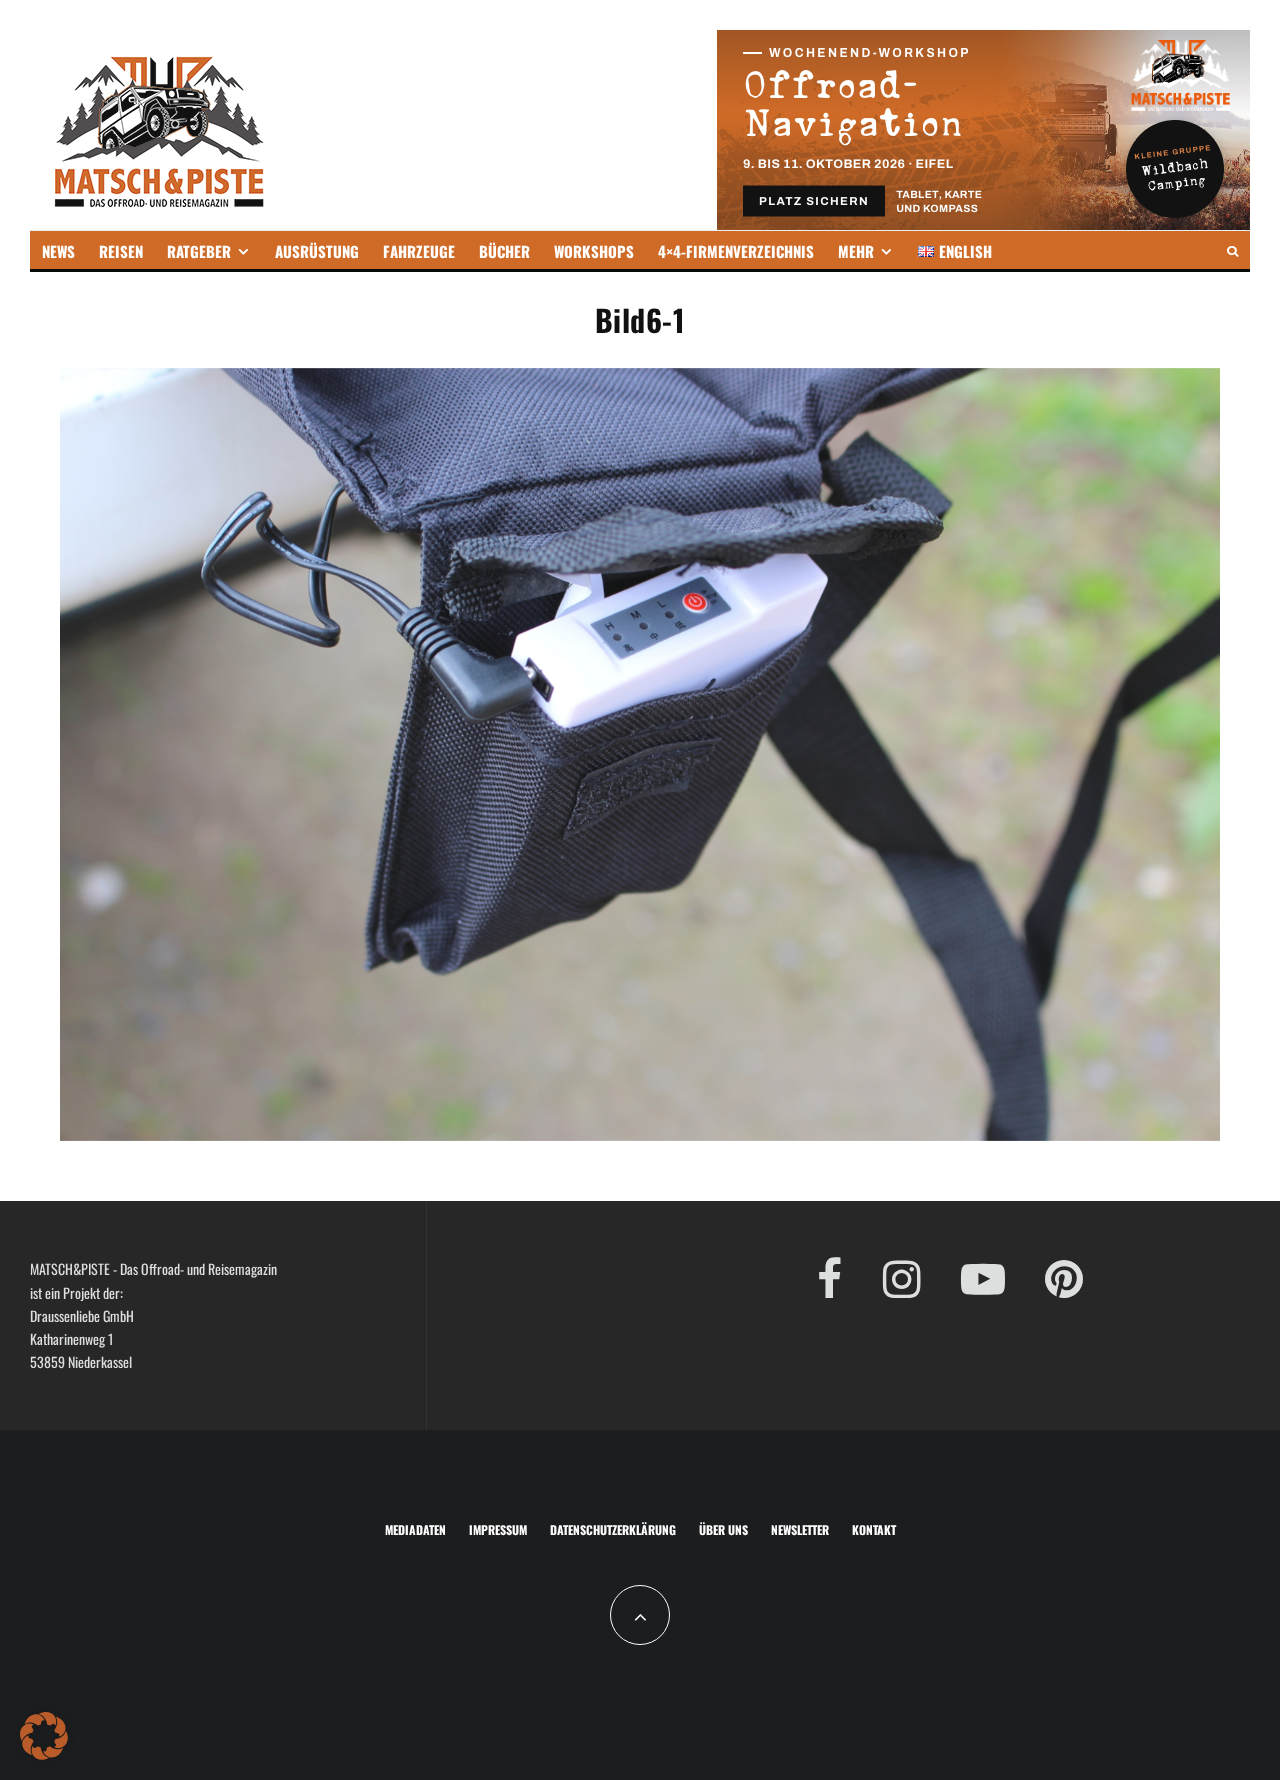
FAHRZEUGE (419, 251)
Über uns (723, 1529)
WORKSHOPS (594, 251)
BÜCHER (504, 251)
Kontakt (874, 1529)
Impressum (498, 1529)
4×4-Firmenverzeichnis (736, 251)
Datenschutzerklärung (613, 1529)
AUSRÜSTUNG (317, 251)
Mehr (856, 251)
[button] (44, 1736)
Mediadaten (415, 1529)
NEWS (58, 251)
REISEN (121, 251)
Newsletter (800, 1529)
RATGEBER (199, 251)
